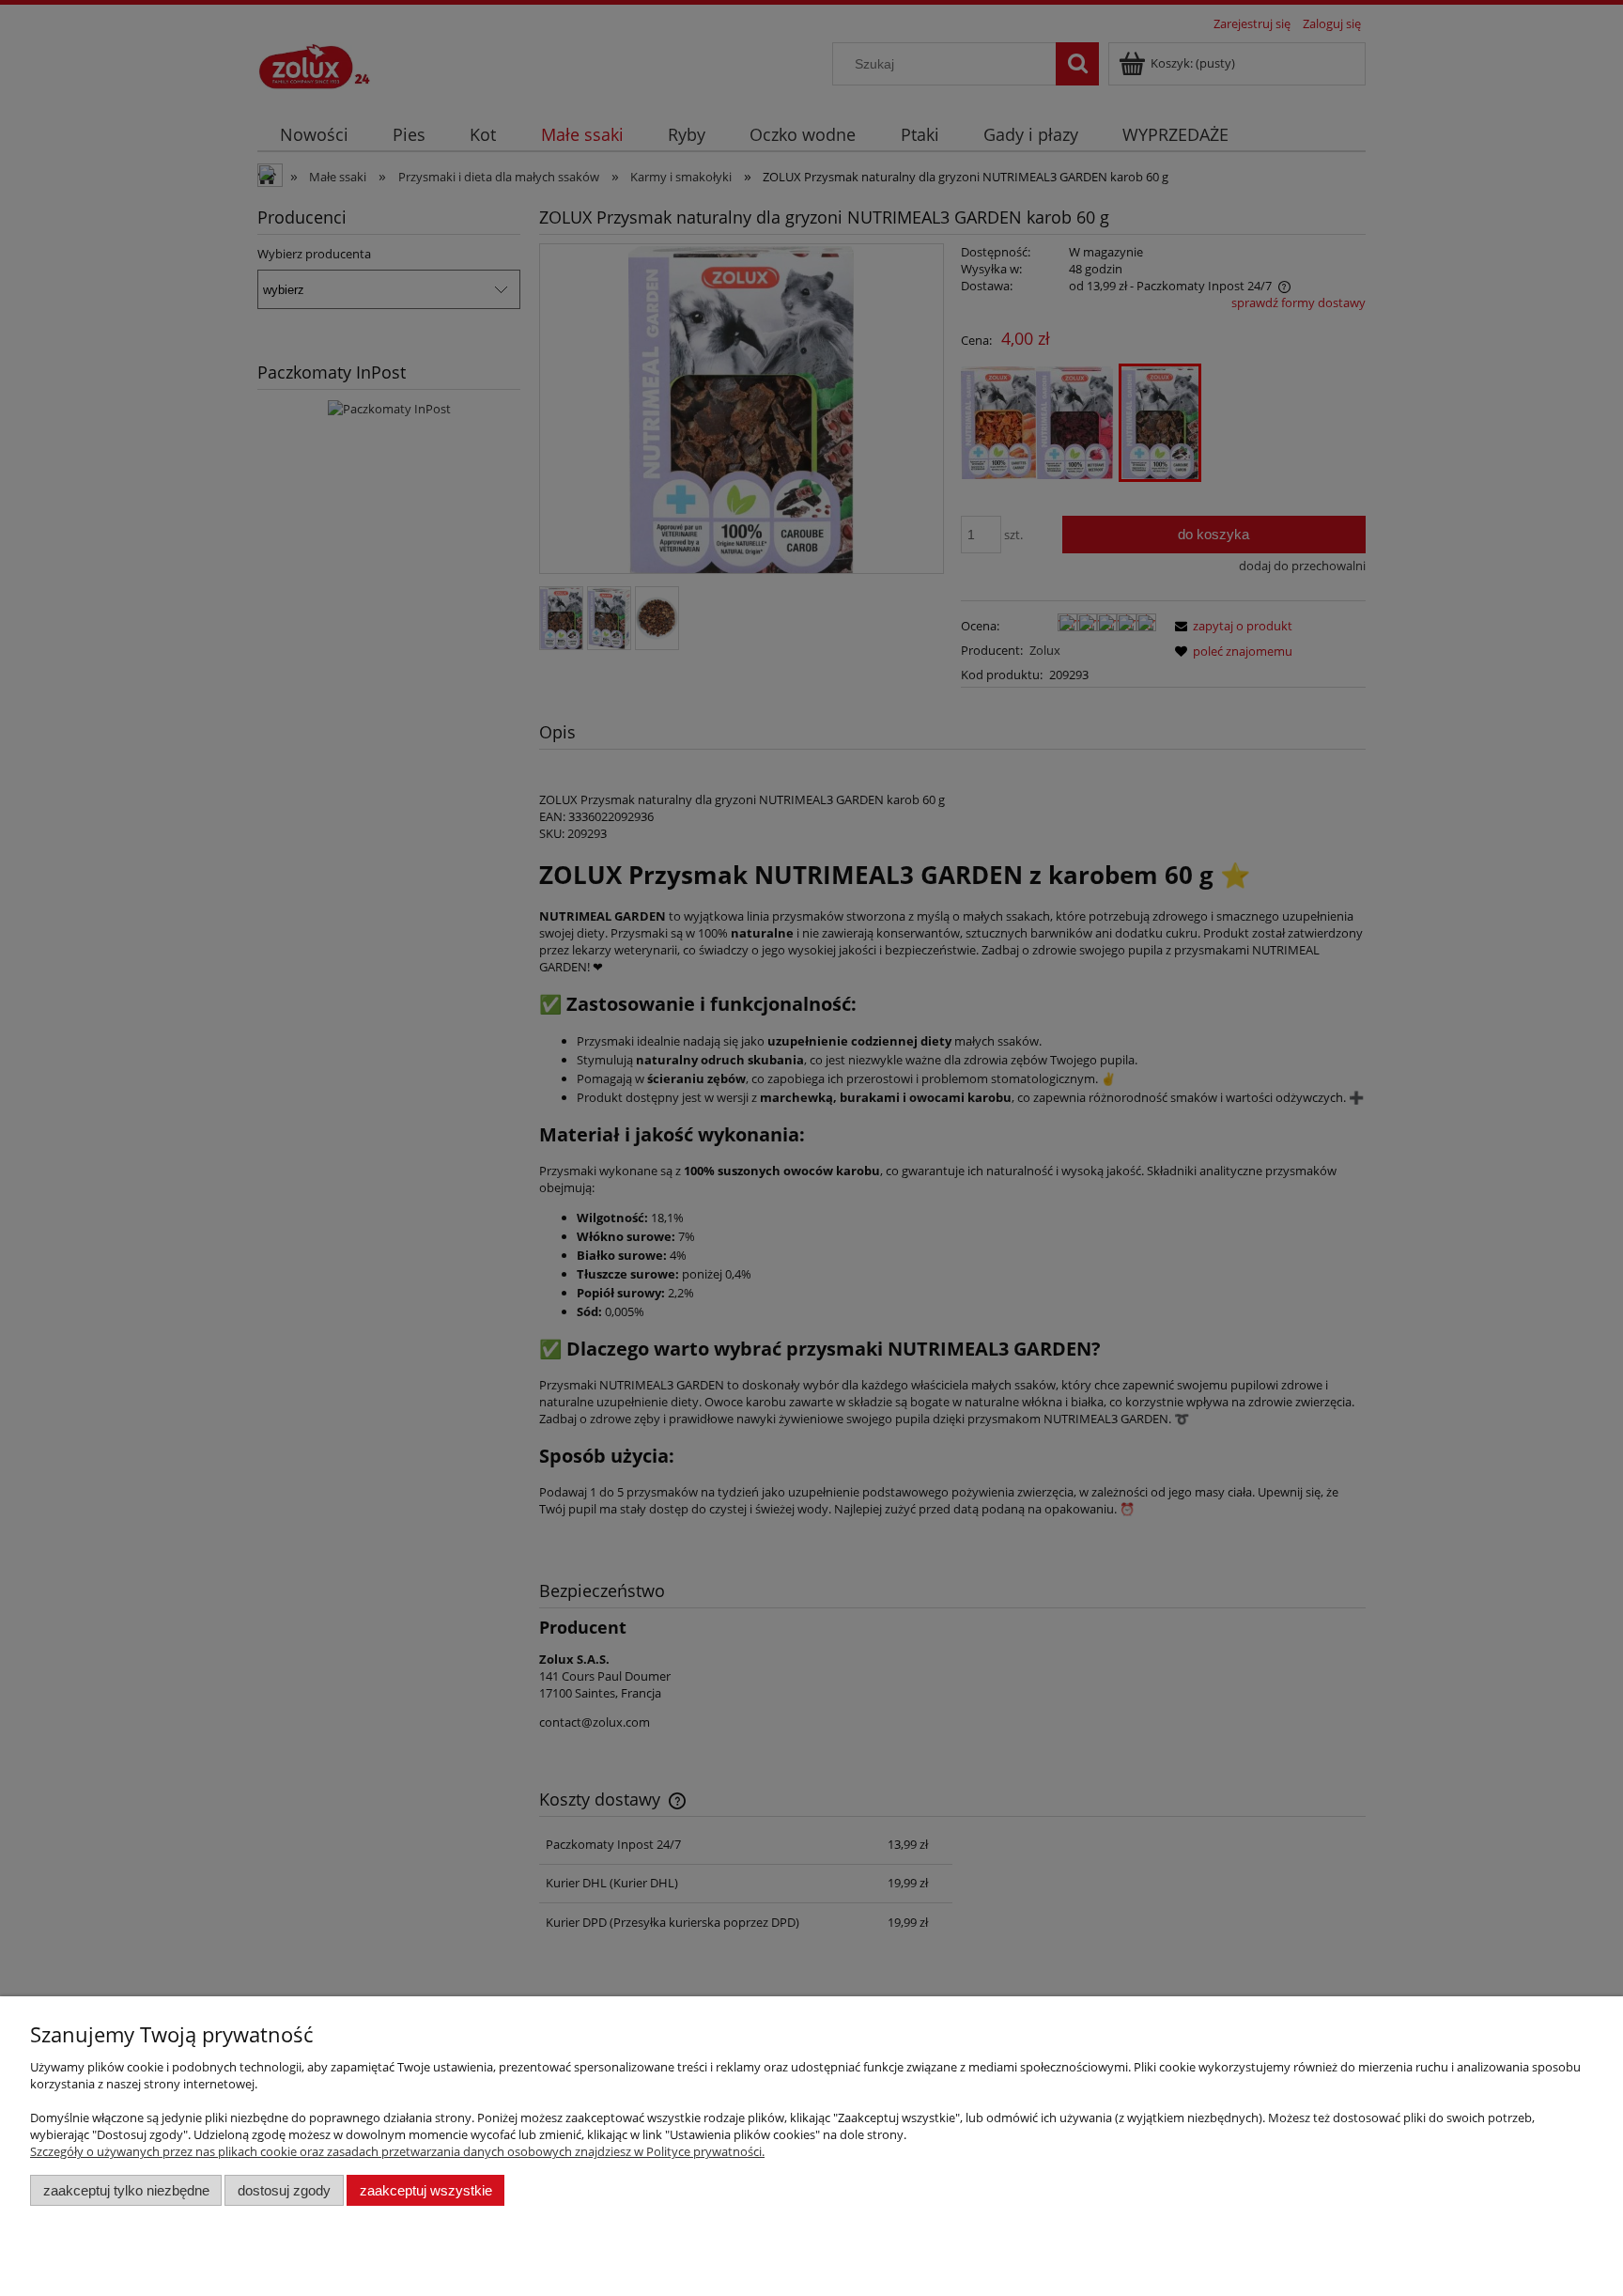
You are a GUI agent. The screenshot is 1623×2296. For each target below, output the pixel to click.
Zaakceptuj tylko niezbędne (126, 2190)
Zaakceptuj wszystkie (426, 2190)
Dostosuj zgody (284, 2190)
